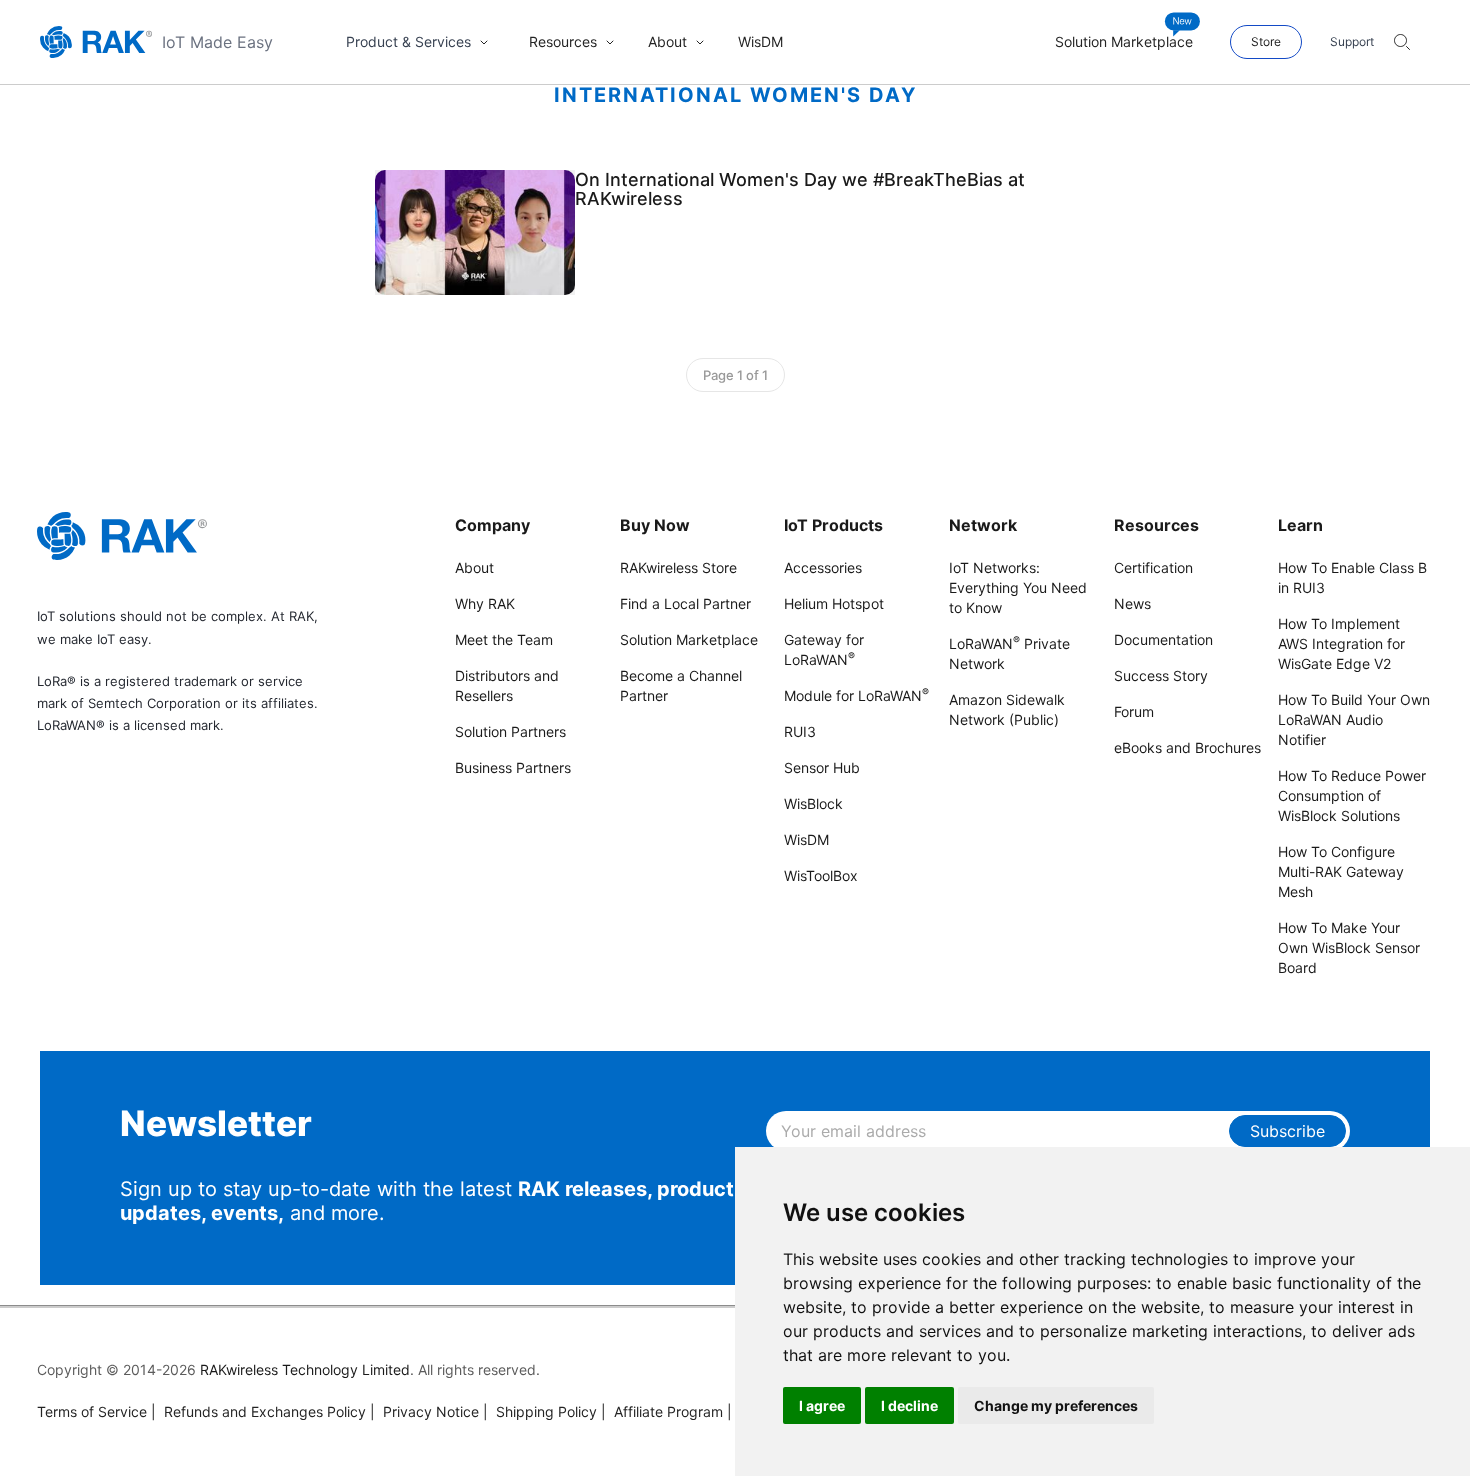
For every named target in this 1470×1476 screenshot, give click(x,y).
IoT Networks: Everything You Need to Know (1018, 587)
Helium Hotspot (834, 603)
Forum (1134, 711)
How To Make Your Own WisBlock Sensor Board (1349, 947)
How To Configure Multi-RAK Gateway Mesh (1341, 871)
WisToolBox (821, 875)
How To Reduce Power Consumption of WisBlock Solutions (1352, 795)
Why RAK (485, 603)
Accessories (823, 567)
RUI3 (800, 731)
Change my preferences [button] (1056, 1405)
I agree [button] (822, 1405)
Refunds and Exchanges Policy (258, 1411)
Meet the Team (504, 639)
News (1132, 603)
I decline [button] (909, 1405)
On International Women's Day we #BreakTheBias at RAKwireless (800, 189)
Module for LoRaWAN (856, 695)
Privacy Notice (424, 1411)
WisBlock (813, 803)
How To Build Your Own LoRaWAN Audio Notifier (1354, 719)
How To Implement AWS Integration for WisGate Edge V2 (1341, 643)
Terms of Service (92, 1411)
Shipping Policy (540, 1411)
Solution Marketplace (689, 639)
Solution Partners (510, 731)
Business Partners (513, 767)
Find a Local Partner (685, 603)
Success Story (1161, 675)
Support (1352, 41)
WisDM (806, 839)
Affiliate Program (662, 1411)
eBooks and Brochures (1187, 747)
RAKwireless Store (678, 567)
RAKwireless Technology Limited (305, 1369)
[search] (1402, 42)
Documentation (1163, 639)
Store (1266, 41)
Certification (1153, 567)
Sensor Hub (822, 767)
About (474, 567)
